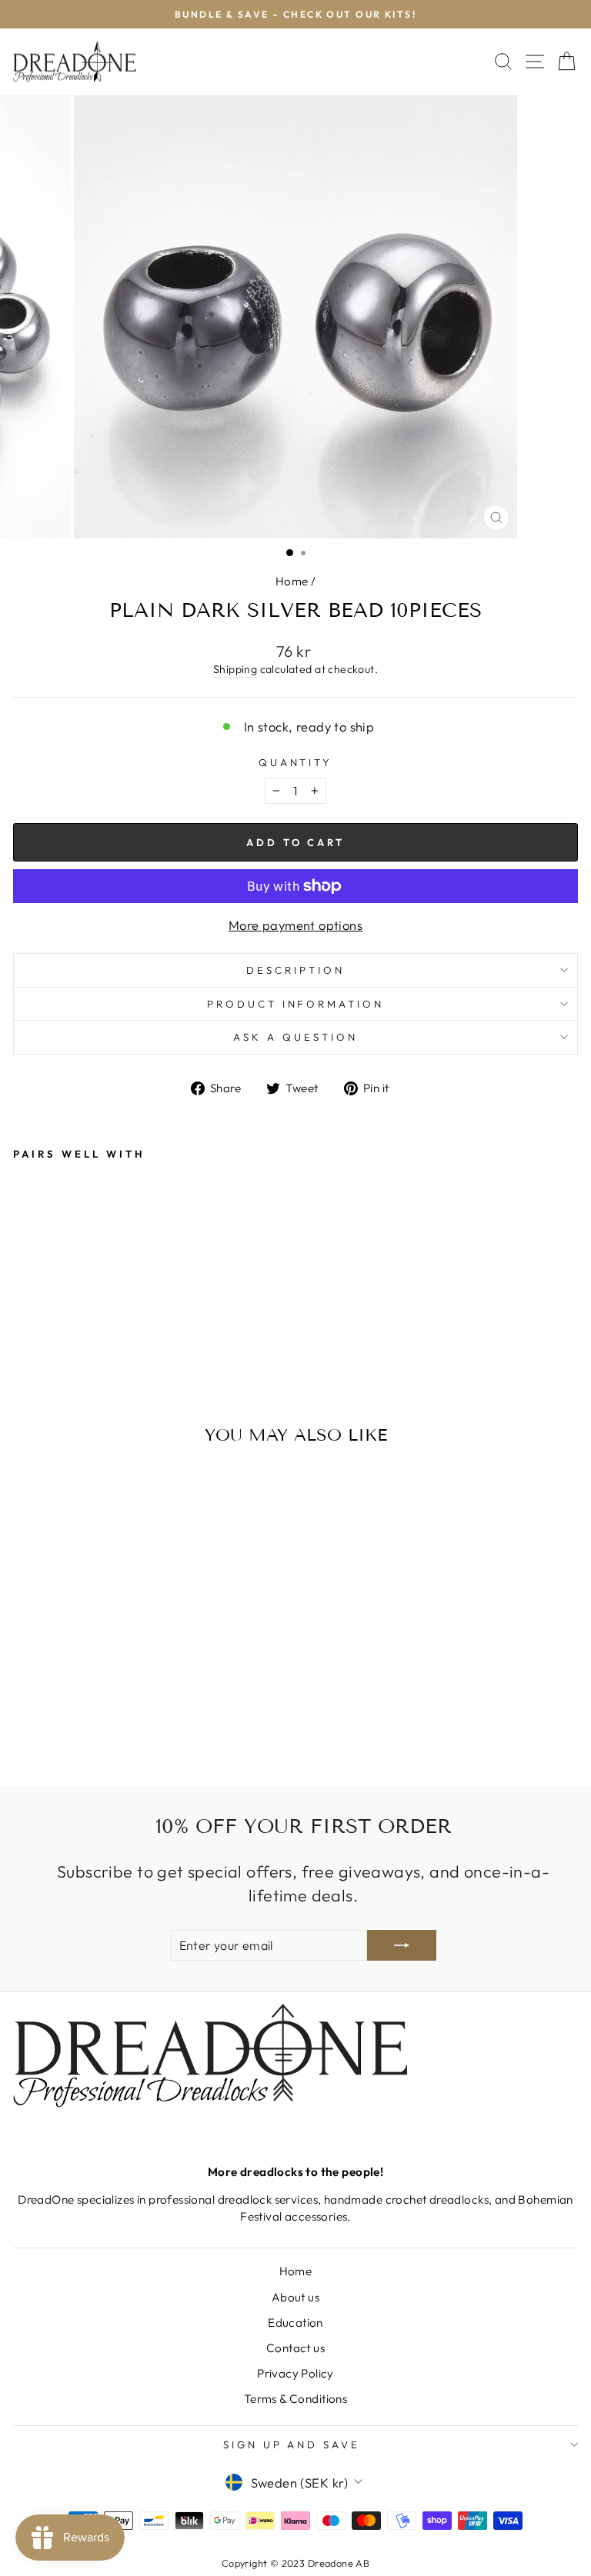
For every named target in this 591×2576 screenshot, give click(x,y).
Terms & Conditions (295, 2399)
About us (295, 2297)
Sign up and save (292, 2444)
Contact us (295, 2348)
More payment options (295, 925)
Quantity (296, 762)
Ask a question (295, 1037)
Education (295, 2323)
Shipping (235, 669)
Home (292, 581)
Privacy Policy (295, 2373)
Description (295, 970)
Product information (296, 1004)
